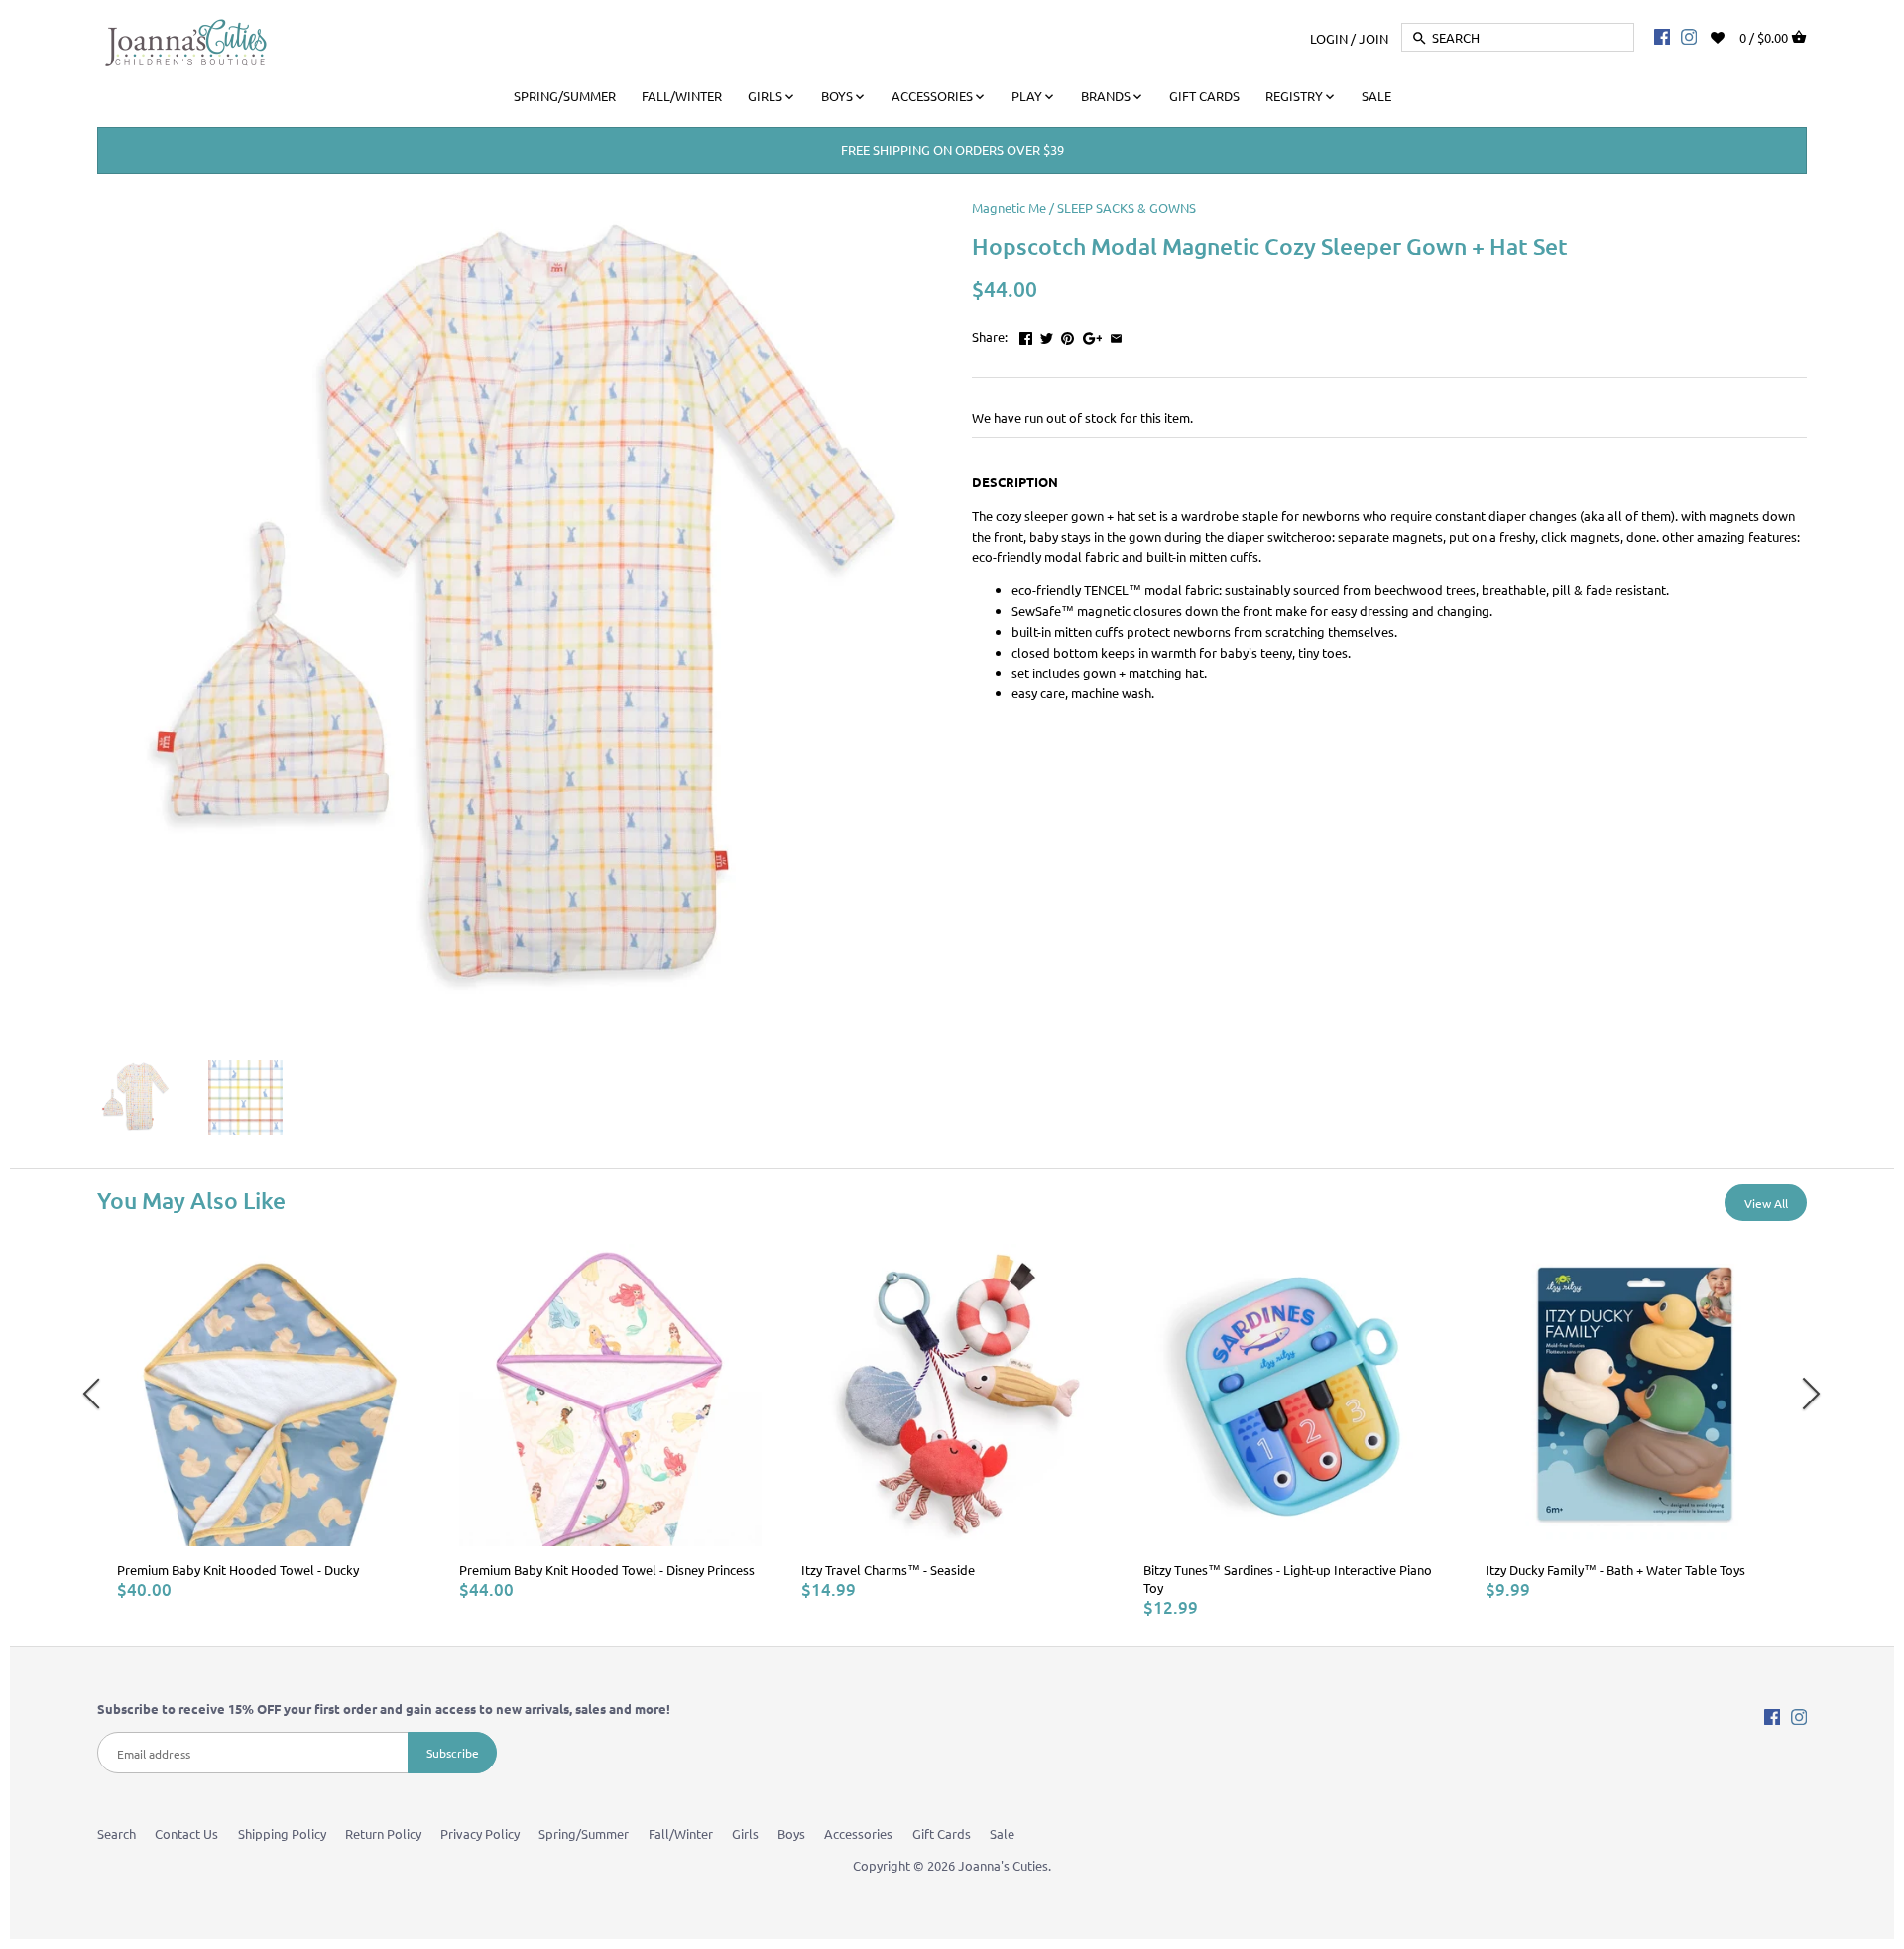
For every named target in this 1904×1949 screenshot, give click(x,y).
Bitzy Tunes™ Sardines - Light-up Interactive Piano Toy (1288, 1579)
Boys (791, 1833)
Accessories (858, 1833)
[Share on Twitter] (1047, 335)
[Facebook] (1662, 36)
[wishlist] (1731, 35)
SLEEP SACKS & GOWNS (1127, 208)
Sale (1002, 1833)
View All (1766, 1203)
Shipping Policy (282, 1833)
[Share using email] (1116, 335)
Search (117, 1833)
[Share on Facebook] (1026, 335)
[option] (268, 1422)
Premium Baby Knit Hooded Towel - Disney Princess (607, 1570)
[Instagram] (1689, 36)
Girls (745, 1833)
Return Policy (383, 1833)
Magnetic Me (1009, 208)
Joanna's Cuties (1003, 1865)
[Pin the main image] (1068, 335)
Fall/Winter (681, 1833)
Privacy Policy (480, 1833)
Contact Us (186, 1833)
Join (1373, 37)
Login (1329, 37)
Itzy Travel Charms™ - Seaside (888, 1570)
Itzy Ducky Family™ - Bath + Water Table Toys (1615, 1570)
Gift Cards (942, 1833)
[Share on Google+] (1093, 335)
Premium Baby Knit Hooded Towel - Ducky (238, 1570)
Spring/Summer (584, 1833)
